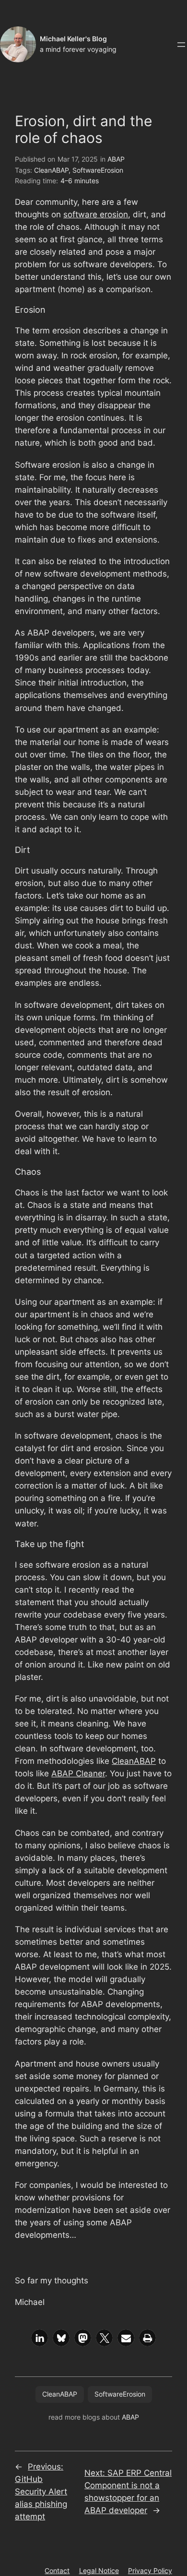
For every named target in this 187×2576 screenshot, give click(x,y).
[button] (40, 2338)
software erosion (96, 214)
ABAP (116, 159)
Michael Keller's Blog (73, 39)
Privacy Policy (150, 2570)
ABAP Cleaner (78, 1773)
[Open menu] (181, 45)
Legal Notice (99, 2570)
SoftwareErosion (98, 170)
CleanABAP (51, 170)
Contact (57, 2570)
